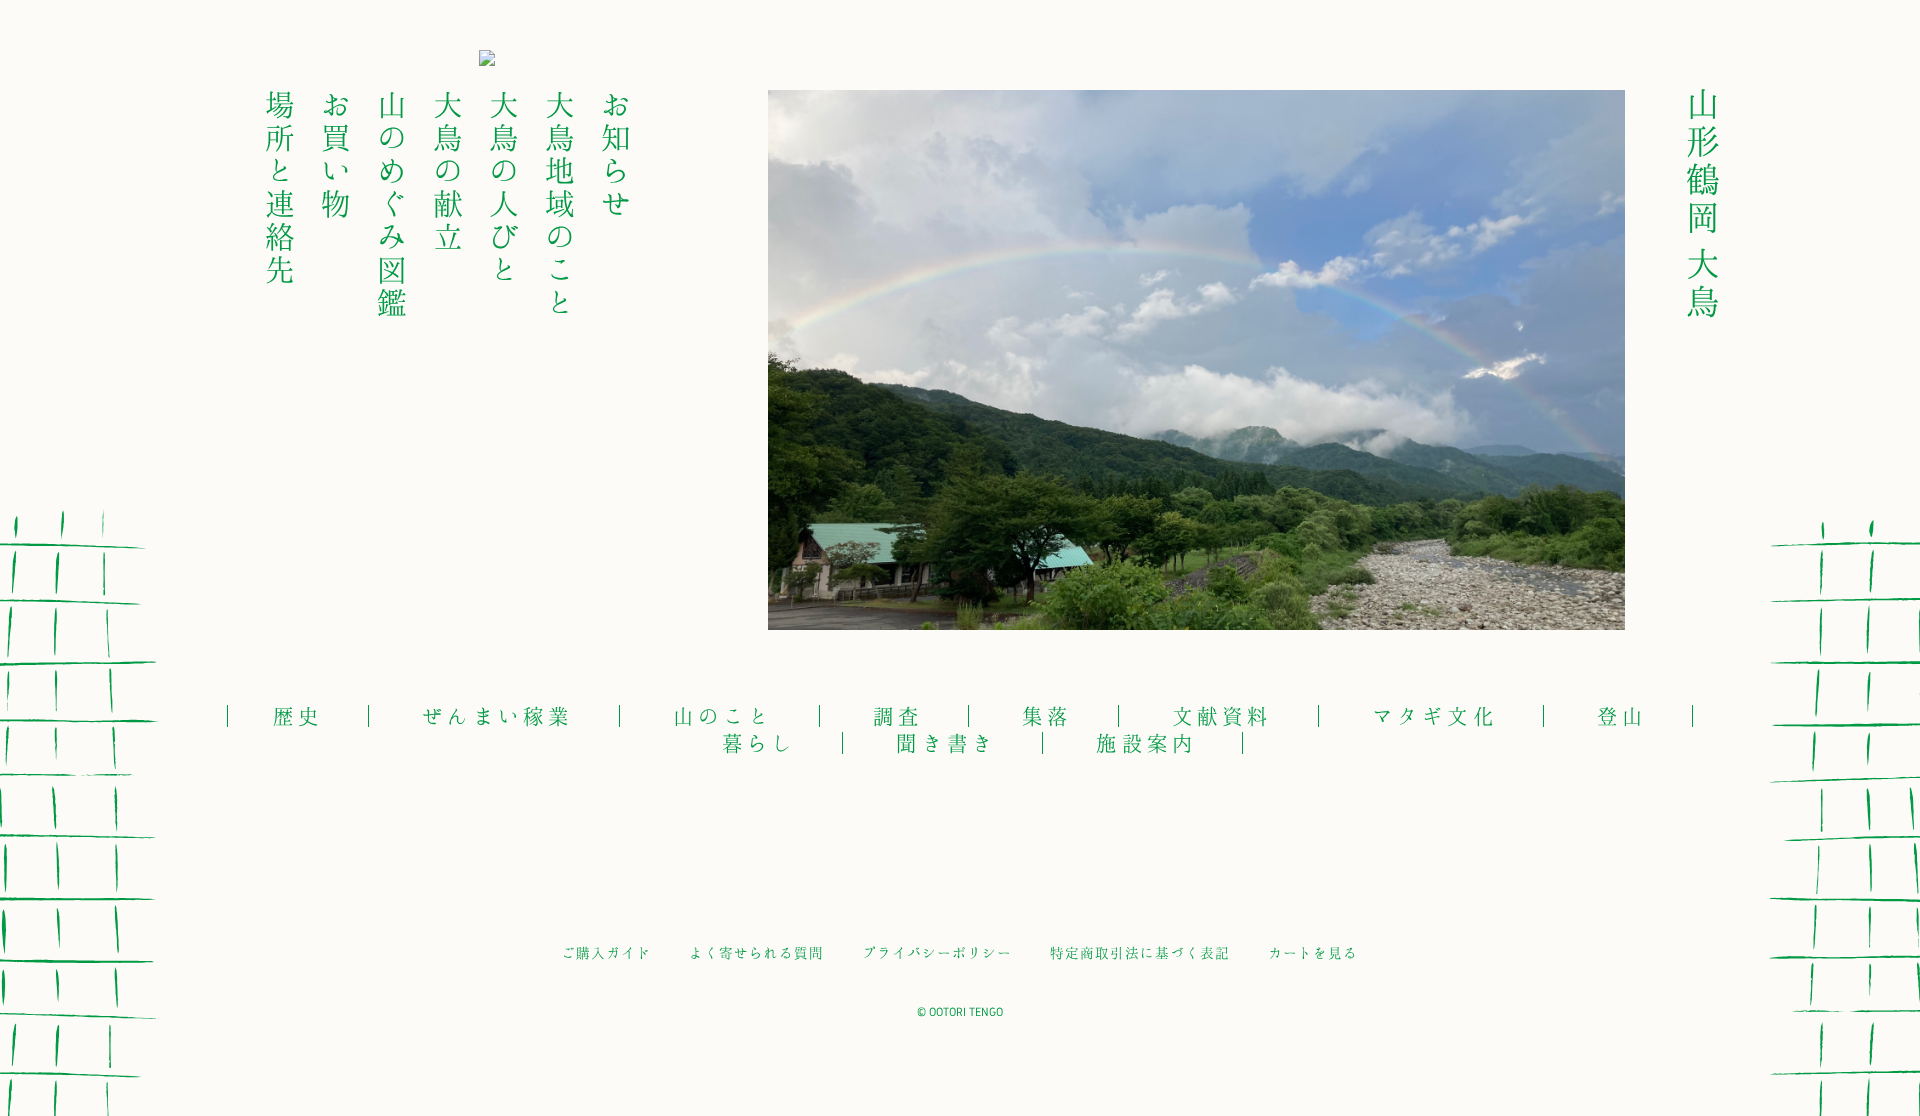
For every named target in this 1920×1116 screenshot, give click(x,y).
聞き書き (946, 742)
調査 (898, 715)
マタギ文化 (1435, 715)
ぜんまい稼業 (498, 715)
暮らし (760, 742)
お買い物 (337, 153)
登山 (1622, 715)
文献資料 (1222, 715)
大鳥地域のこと (562, 202)
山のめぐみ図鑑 (394, 202)
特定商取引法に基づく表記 (1140, 952)
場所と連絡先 (281, 186)
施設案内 (1146, 742)
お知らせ (618, 153)
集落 (1047, 715)
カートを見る (1313, 952)
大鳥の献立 (450, 169)
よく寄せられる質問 (756, 952)
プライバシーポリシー (937, 952)
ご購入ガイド (606, 952)
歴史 (298, 715)
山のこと (723, 715)
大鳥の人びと (506, 186)
